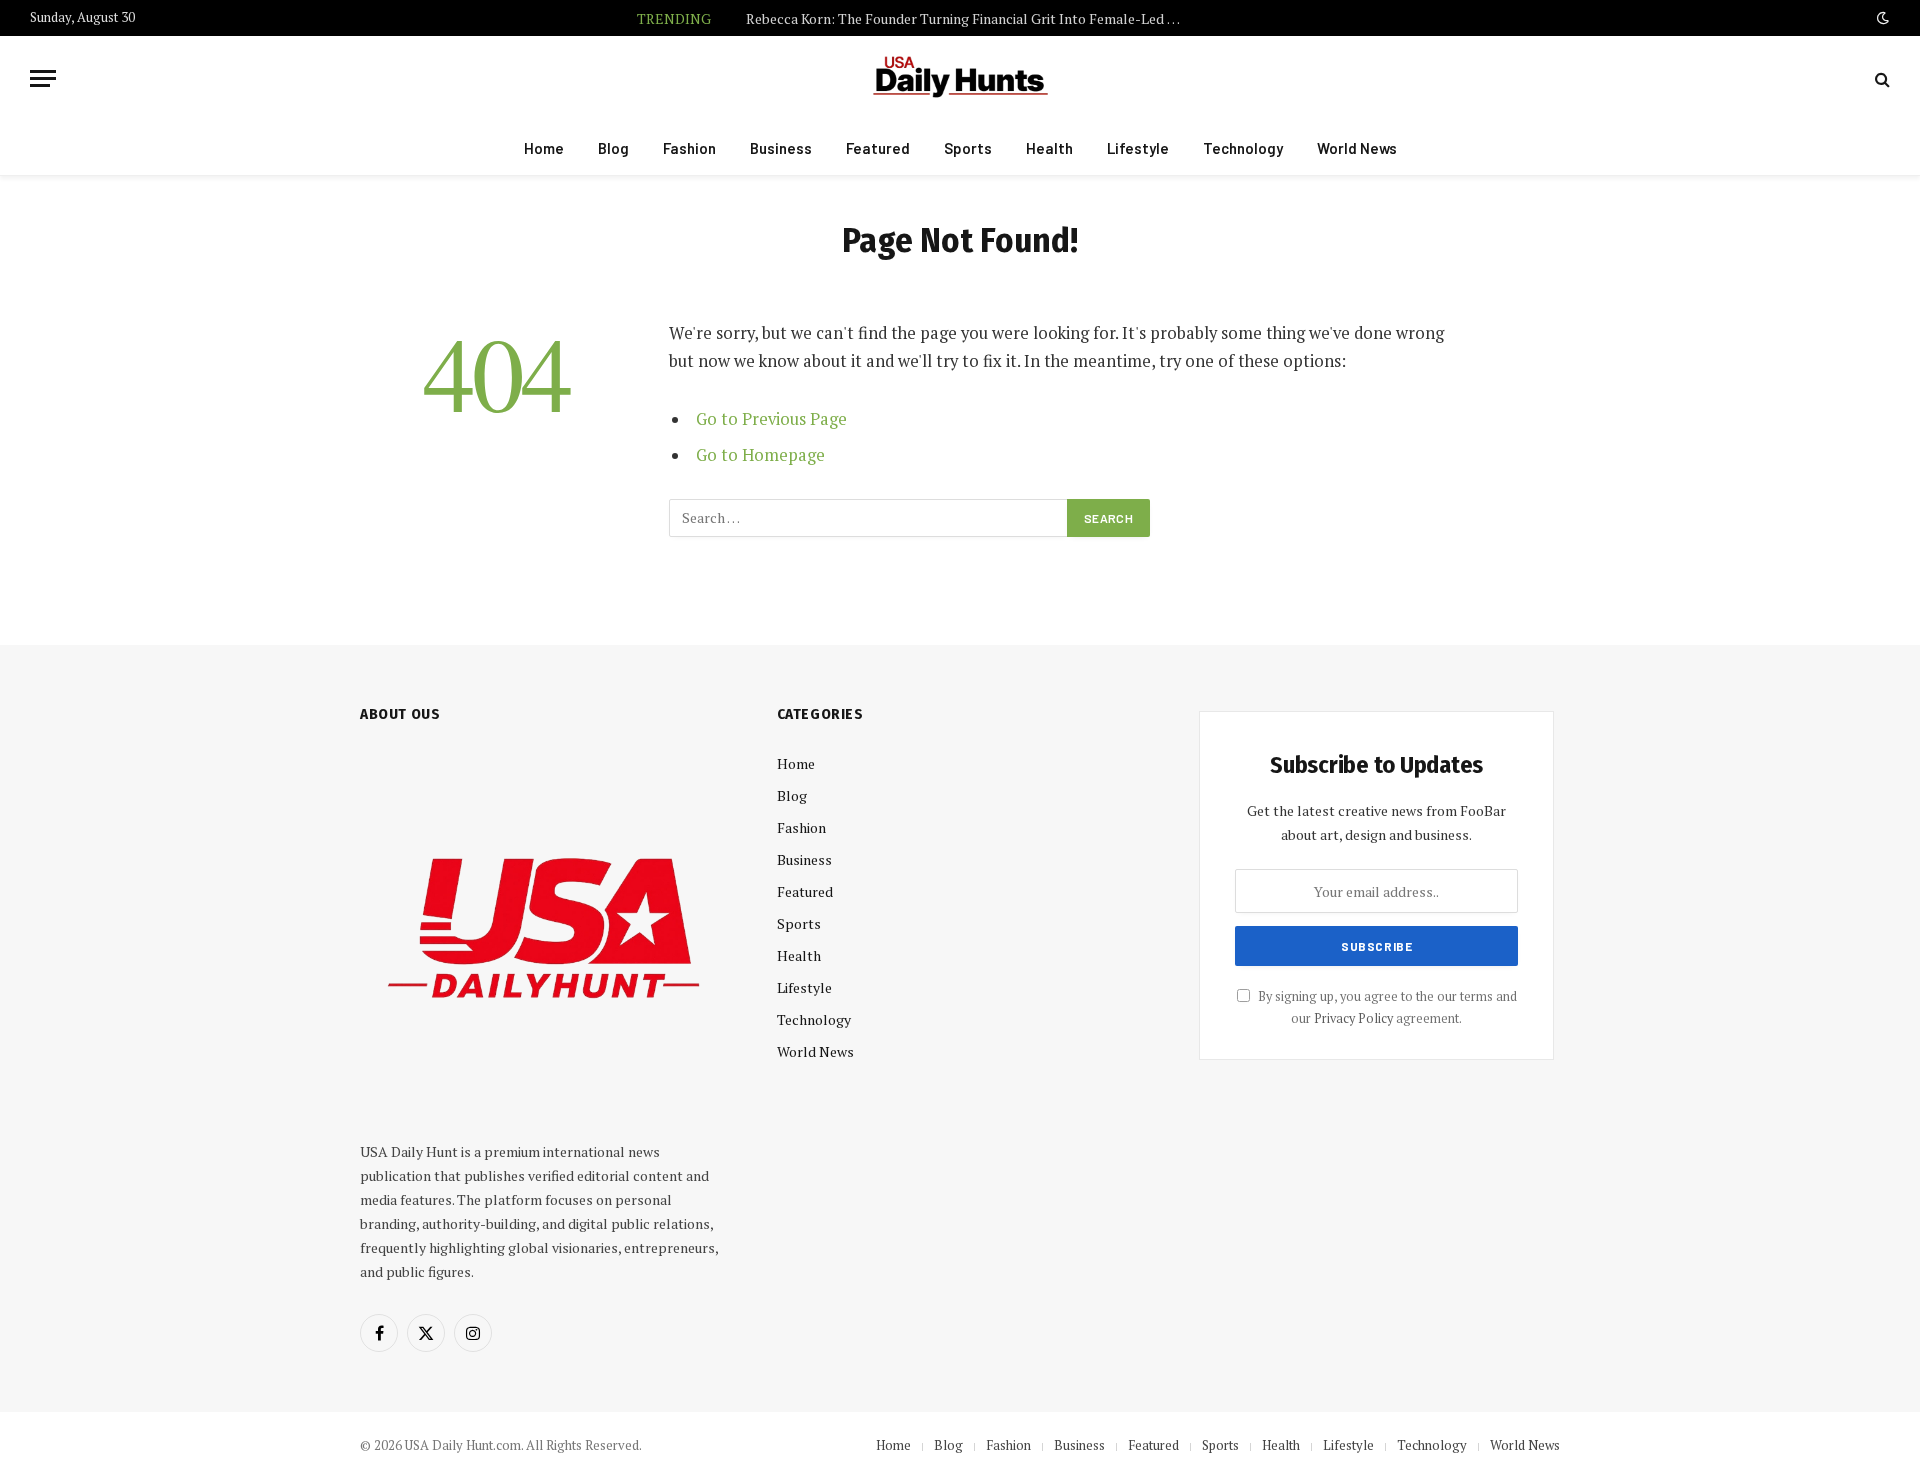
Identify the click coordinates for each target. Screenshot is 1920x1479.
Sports (968, 148)
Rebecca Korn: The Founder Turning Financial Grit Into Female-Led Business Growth (971, 19)
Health (1049, 148)
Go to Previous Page (771, 419)
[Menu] (43, 78)
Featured (878, 148)
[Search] (1880, 78)
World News (1357, 148)
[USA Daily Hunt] (960, 78)
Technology (1243, 148)
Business (781, 148)
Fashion (689, 148)
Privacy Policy (1353, 1018)
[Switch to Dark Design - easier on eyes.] (1881, 18)
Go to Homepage (760, 455)
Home (544, 148)
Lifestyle (1138, 148)
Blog (613, 148)
